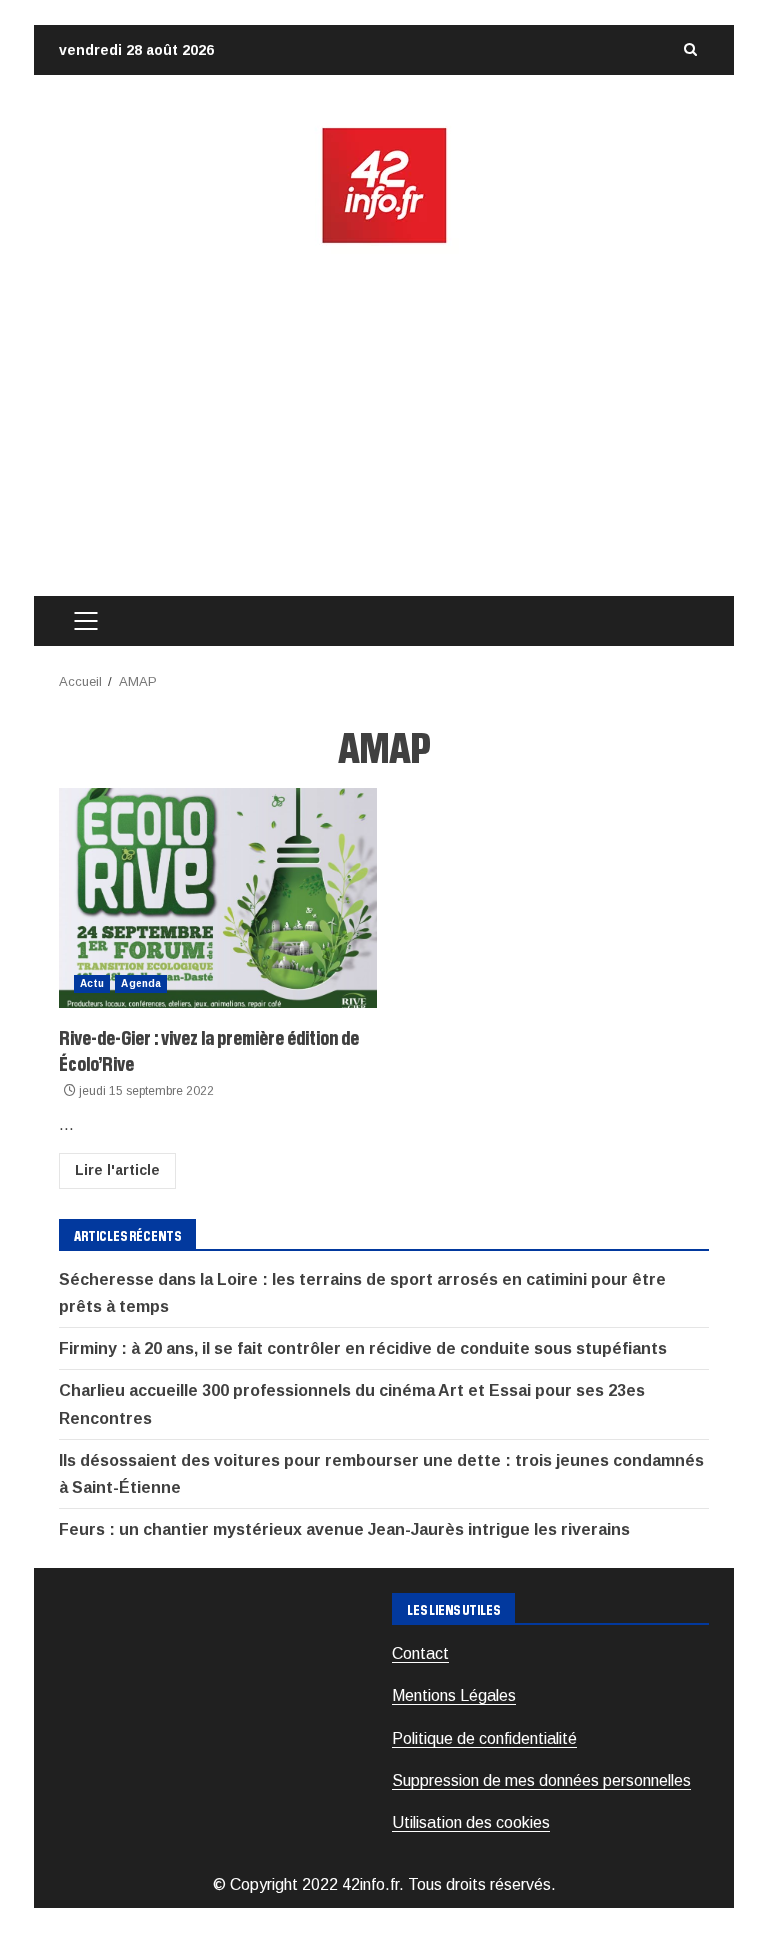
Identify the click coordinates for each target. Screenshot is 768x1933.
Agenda (141, 983)
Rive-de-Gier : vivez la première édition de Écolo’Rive (218, 898)
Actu (92, 983)
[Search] (690, 50)
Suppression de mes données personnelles (541, 1780)
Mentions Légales (454, 1695)
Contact (420, 1653)
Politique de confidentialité (484, 1738)
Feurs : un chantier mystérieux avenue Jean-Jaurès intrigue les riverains (344, 1529)
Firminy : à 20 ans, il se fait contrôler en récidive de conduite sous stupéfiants (363, 1348)
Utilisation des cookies (471, 1822)
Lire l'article (117, 1170)
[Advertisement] (384, 421)
